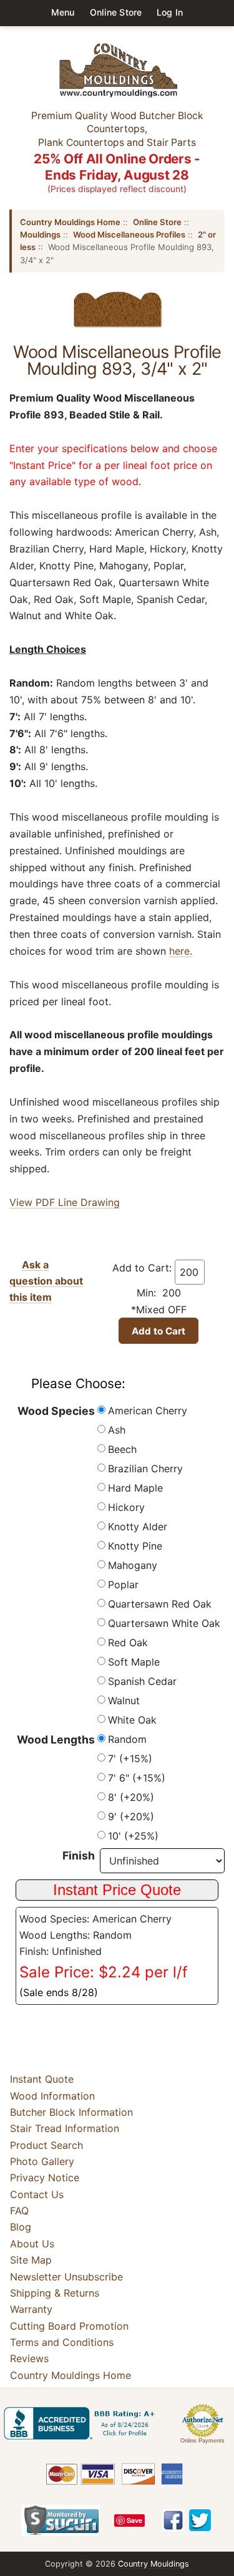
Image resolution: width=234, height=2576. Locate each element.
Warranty (31, 2309)
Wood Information (52, 2096)
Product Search (46, 2145)
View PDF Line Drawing (65, 1202)
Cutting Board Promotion (69, 2326)
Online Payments (202, 2441)
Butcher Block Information (71, 2112)
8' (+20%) (131, 1797)
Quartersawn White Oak (164, 1623)
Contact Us (37, 2194)
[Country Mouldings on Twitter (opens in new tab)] (200, 2520)
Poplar (123, 1585)
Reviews (29, 2358)
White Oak (132, 1720)
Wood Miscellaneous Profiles (129, 234)
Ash (117, 1430)
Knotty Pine (135, 1546)
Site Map (31, 2260)
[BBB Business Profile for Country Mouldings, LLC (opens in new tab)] (82, 2423)
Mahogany (133, 1565)
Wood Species (56, 1411)
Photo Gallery (42, 2161)
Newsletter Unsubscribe (66, 2277)
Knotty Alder (138, 1527)
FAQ (19, 2211)
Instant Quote (42, 2079)
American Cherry (148, 1411)
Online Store (116, 12)
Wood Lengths (56, 1739)
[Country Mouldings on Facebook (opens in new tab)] (173, 2520)
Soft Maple (134, 1662)
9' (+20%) (131, 1816)
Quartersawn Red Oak (160, 1604)
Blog (21, 2227)
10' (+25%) (133, 1836)
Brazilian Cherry (145, 1469)
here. (181, 951)
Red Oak (128, 1643)
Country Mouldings (154, 2564)
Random (127, 1739)
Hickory (126, 1507)
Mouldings (40, 234)
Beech (122, 1449)
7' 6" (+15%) (137, 1778)
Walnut (124, 1700)
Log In (170, 12)
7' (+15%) (130, 1758)
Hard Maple (135, 1488)
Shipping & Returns (55, 2293)
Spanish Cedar (142, 1681)
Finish (79, 1855)
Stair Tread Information (65, 2128)
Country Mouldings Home (70, 222)
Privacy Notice (45, 2178)
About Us (32, 2244)
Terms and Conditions (62, 2342)
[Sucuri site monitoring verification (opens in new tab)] (60, 2521)
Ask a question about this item (46, 1281)
